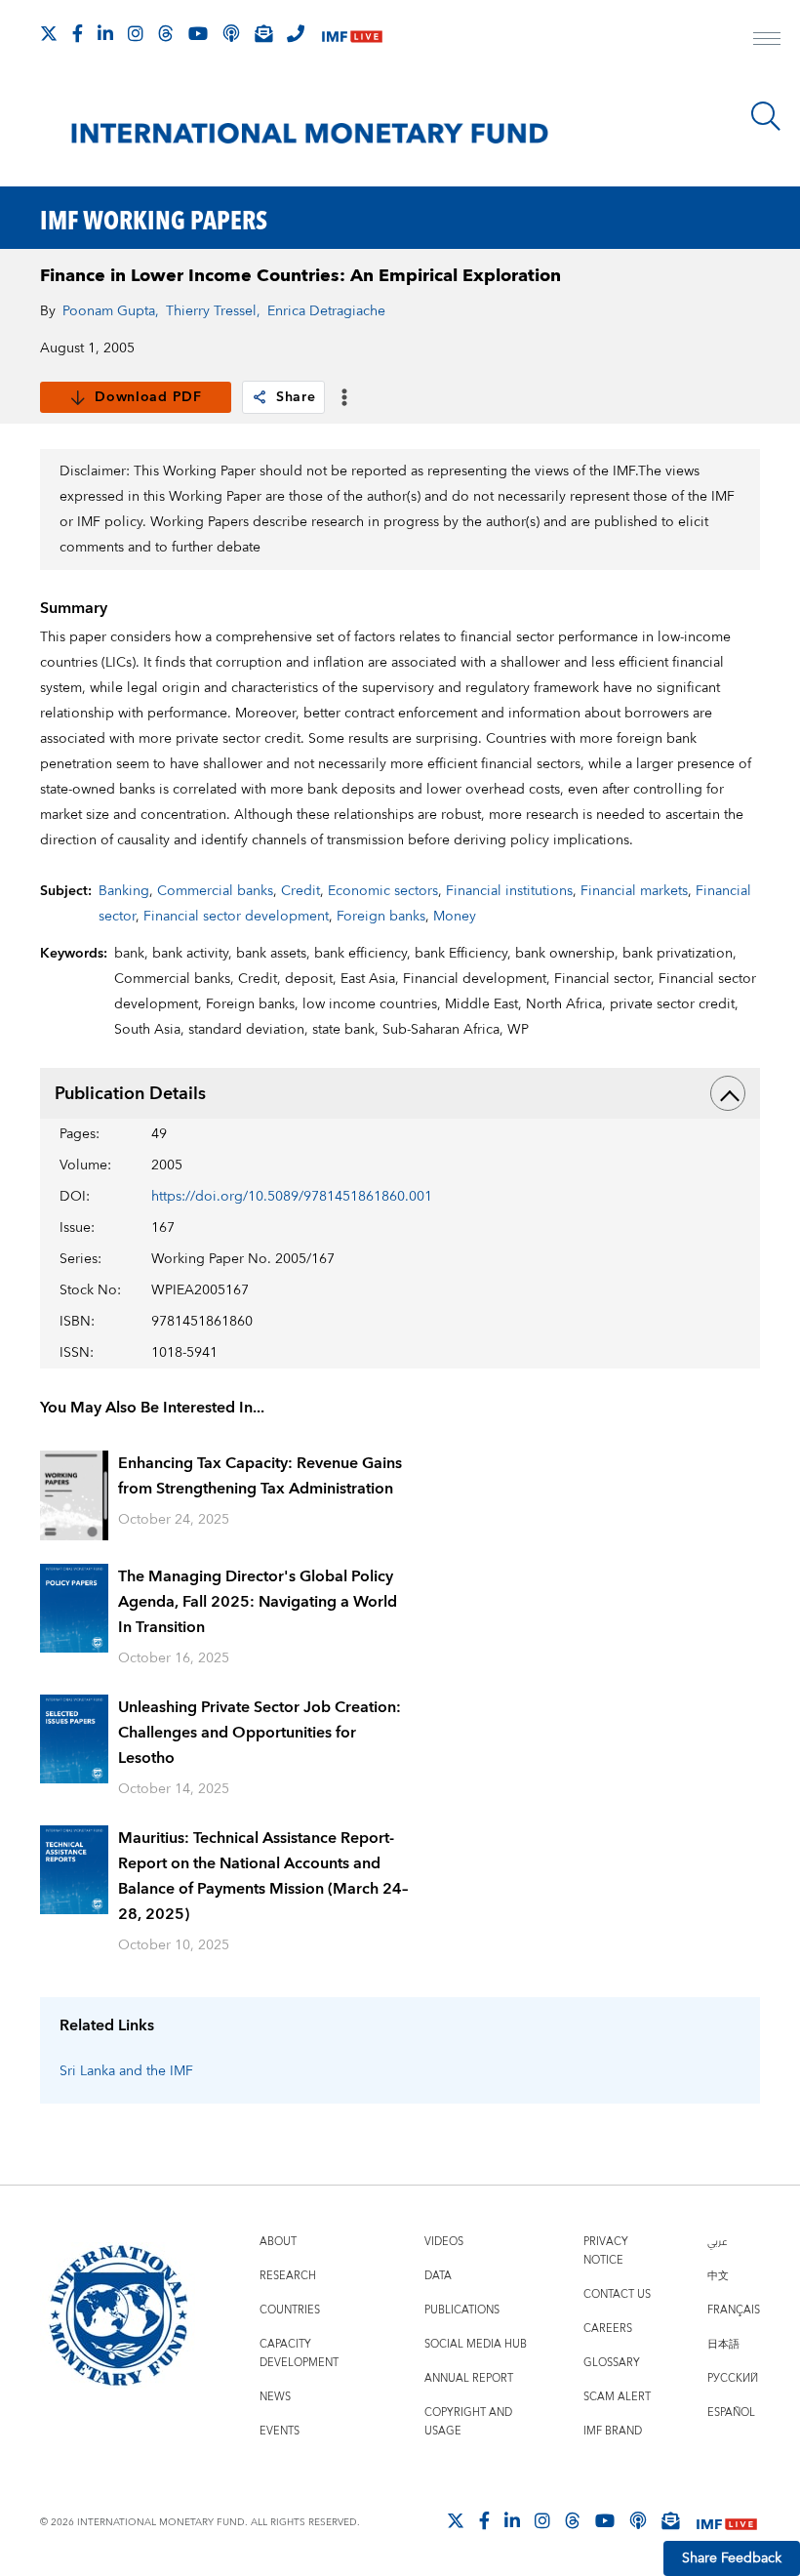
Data (438, 2276)
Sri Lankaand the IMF (126, 2071)
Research (288, 2276)
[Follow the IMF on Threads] (166, 33)
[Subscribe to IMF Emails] (263, 33)
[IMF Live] (352, 35)
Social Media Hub (476, 2344)
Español (731, 2412)
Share (296, 397)
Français (734, 2310)
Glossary (612, 2363)
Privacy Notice (606, 2251)
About (278, 2242)
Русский (733, 2378)
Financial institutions (509, 891)
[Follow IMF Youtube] (198, 33)
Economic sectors (383, 891)
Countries (290, 2310)
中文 (718, 2276)
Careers (608, 2329)
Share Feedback (732, 2558)
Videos (444, 2242)
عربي (717, 2242)
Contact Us (617, 2294)
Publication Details (130, 1094)
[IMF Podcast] (231, 33)
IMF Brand (613, 2431)
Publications (462, 2310)
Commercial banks (215, 891)
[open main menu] (767, 41)
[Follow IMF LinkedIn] (105, 33)
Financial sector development (236, 917)
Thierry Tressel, (213, 311)
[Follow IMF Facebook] (78, 33)
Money (455, 917)
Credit (300, 891)
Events (280, 2431)
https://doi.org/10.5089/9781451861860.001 (292, 1197)
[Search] (766, 116)
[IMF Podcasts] (638, 2520)
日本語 (723, 2344)
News (275, 2397)
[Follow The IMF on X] (49, 33)
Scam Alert (617, 2397)
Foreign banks (381, 917)
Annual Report (469, 2378)
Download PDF (148, 397)
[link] (260, 397)
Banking (124, 891)
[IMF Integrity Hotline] (296, 33)
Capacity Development (299, 2353)
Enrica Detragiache (326, 311)
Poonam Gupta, (111, 311)
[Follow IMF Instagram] (136, 33)
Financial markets (634, 891)
